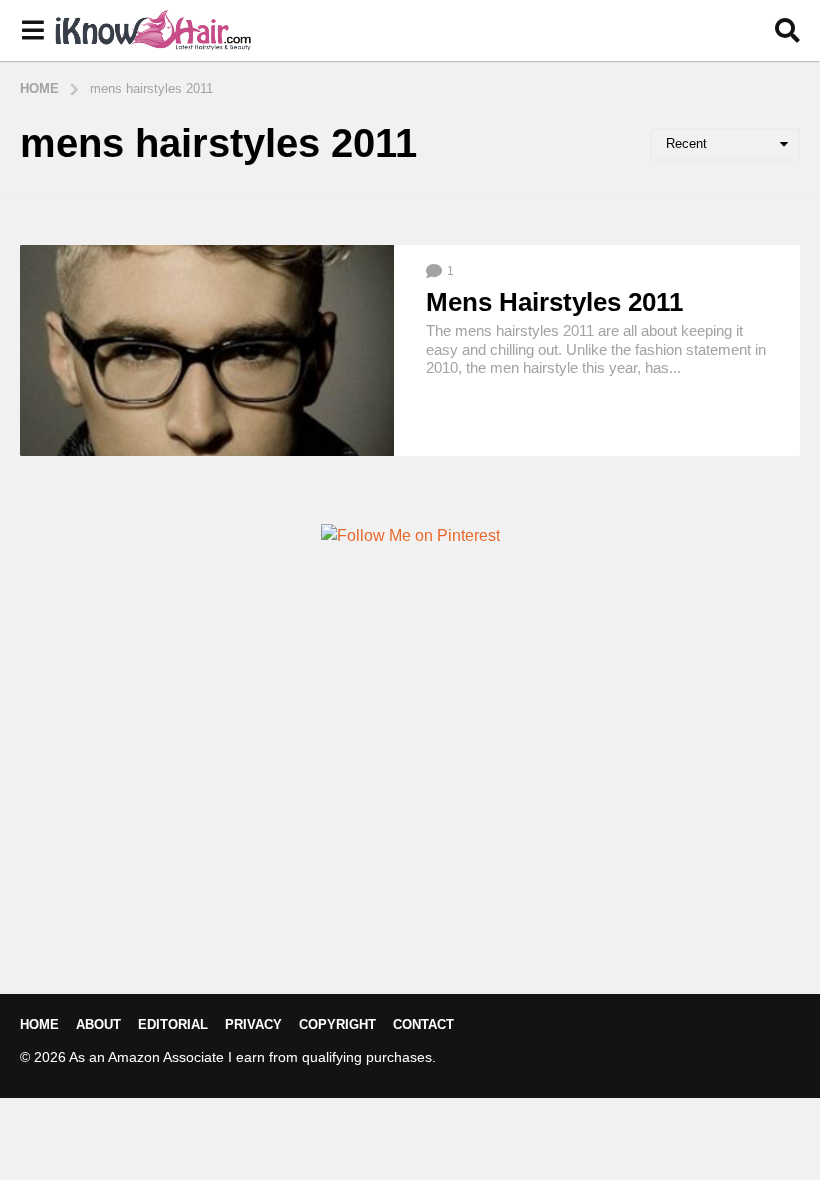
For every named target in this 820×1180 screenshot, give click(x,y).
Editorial (173, 1024)
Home (39, 1024)
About (98, 1024)
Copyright (337, 1024)
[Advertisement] (410, 804)
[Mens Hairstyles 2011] (207, 350)
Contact (423, 1024)
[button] (32, 31)
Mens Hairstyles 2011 (554, 302)
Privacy (253, 1024)
